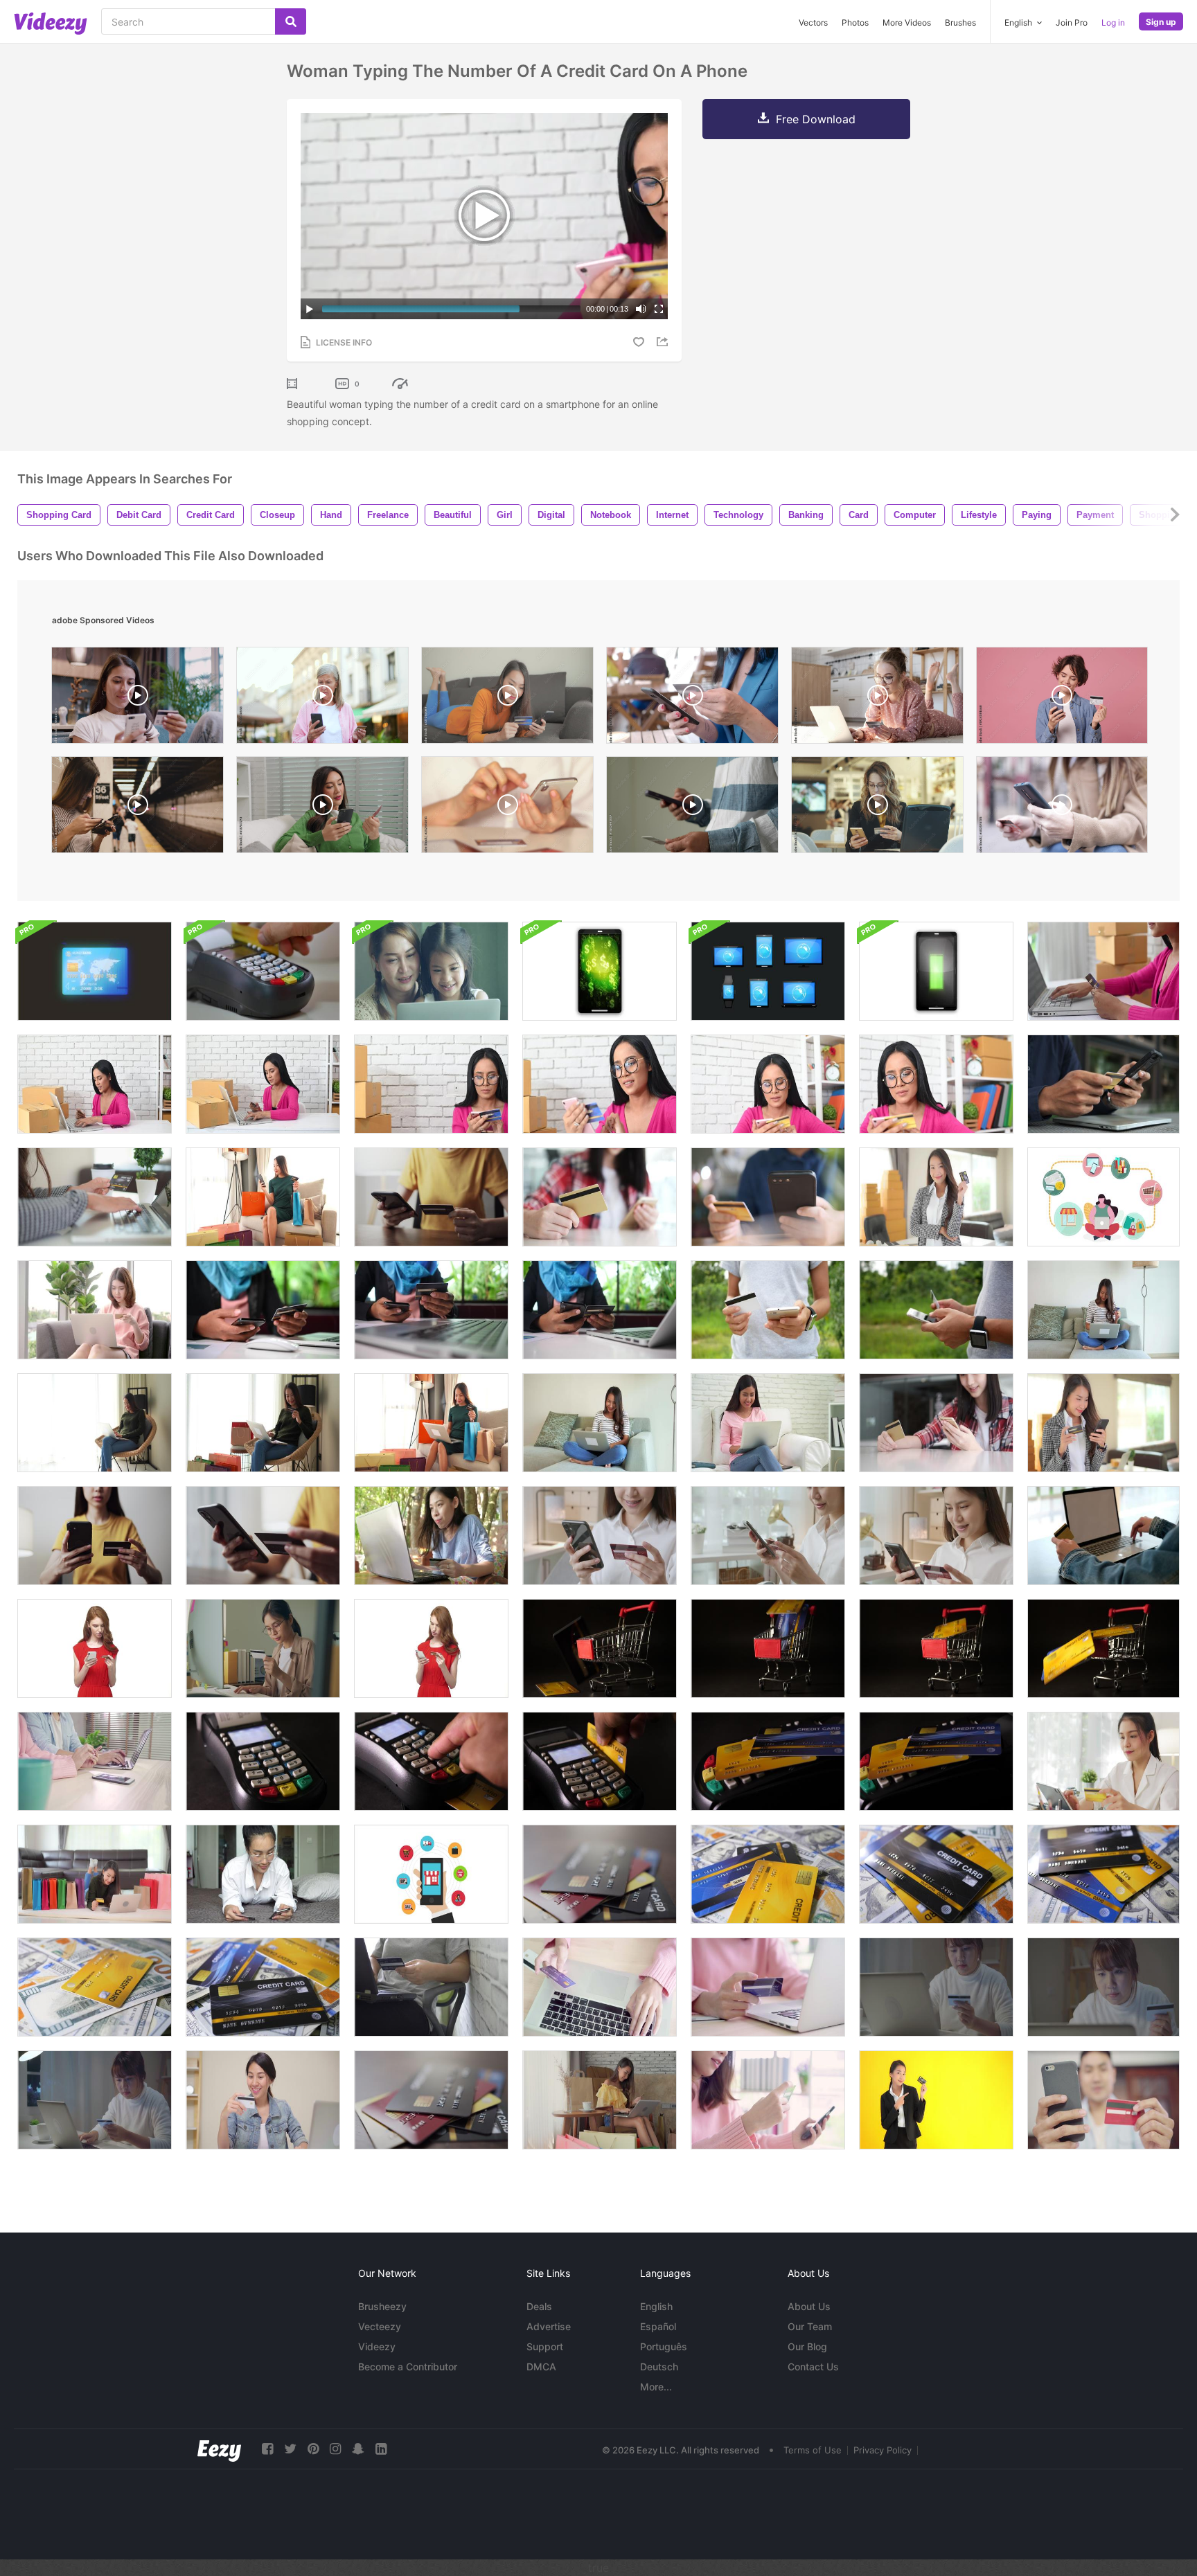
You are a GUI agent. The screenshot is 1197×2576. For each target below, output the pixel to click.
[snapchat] (358, 2449)
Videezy (377, 2346)
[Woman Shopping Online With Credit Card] (263, 1197)
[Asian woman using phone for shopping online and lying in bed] (263, 1874)
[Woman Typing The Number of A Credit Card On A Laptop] (1103, 971)
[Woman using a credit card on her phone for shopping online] (1103, 1423)
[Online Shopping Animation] (431, 1874)
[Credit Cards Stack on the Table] (431, 2100)
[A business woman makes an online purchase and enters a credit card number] (877, 808)
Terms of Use (813, 2450)
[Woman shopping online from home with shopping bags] (95, 1874)
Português (664, 2346)
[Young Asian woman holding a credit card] (936, 1197)
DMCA (541, 2367)
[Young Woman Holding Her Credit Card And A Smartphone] (431, 1648)
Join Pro (1072, 23)
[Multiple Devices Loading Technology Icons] (936, 971)
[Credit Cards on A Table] (600, 1874)
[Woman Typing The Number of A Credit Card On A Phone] (431, 1084)
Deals (539, 2306)
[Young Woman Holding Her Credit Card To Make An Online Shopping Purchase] (95, 1648)
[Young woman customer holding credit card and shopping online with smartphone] (263, 1310)
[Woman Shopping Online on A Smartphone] (263, 1536)
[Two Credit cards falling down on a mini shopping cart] (936, 1648)
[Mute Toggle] (641, 309)
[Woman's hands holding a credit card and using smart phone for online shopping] (768, 1310)
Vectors (813, 23)
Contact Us (813, 2367)
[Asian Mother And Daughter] (431, 971)
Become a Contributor (408, 2367)
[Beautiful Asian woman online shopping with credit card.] (936, 1987)
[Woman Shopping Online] (263, 1648)
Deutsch (659, 2367)
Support (545, 2346)
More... (656, 2387)
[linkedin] (381, 2449)
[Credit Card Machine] (263, 1761)
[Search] (291, 21)
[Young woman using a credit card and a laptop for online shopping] (95, 1197)
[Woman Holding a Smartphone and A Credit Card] (768, 1536)
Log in (1113, 23)
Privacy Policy (883, 2450)
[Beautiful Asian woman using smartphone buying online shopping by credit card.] (768, 2100)
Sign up (1161, 22)
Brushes (960, 23)
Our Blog (807, 2346)
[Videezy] (51, 24)
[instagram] (335, 2449)
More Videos (907, 23)
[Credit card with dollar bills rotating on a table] (768, 1874)
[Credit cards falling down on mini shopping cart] (600, 1648)
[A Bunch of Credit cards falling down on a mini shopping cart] (1103, 1648)
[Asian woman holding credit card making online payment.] (431, 1536)
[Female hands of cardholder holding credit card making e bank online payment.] (600, 1310)
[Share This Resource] (664, 342)
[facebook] (267, 2449)
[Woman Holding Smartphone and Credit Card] (600, 1536)
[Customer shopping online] (600, 1197)
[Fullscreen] (659, 309)
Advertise (549, 2326)
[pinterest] (313, 2449)
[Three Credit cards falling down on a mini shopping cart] (768, 1648)
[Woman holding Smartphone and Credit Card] (431, 1197)
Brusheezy (382, 2306)
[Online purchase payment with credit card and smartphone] (431, 1310)
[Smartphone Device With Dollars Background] (600, 971)
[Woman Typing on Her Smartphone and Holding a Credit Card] (936, 1536)
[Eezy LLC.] (219, 2449)
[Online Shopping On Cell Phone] (1103, 1084)
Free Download (816, 119)
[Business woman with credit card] (936, 2100)
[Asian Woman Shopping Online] (95, 1310)
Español (658, 2326)
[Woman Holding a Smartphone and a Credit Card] (95, 1536)
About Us (809, 2306)
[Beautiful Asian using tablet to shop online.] (1103, 1761)
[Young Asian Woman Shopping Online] (600, 2100)
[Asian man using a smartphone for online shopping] (1103, 2100)
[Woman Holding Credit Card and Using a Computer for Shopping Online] (1103, 1536)
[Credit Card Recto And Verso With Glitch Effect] (95, 971)
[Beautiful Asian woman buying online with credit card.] (95, 2100)
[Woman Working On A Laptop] (600, 1423)
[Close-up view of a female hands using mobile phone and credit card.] (692, 699)
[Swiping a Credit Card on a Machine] (263, 971)
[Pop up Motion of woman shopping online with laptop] (1103, 1197)
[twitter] (290, 2449)
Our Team (810, 2326)
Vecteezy (380, 2326)
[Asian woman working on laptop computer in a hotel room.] (431, 1987)
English (656, 2306)
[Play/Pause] (310, 309)
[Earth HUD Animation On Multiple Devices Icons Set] (768, 971)
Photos (855, 23)
